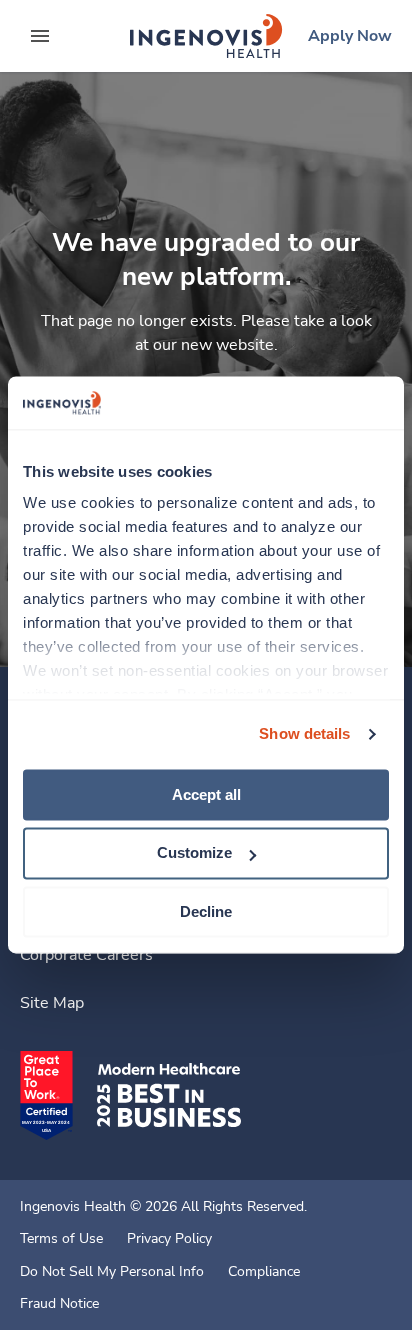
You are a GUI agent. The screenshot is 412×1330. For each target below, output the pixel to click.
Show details (304, 733)
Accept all (206, 794)
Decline (206, 911)
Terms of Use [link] (61, 1239)
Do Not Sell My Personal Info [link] (112, 1272)
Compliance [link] (264, 1272)
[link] (206, 36)
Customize (194, 853)
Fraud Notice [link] (59, 1304)
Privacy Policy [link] (169, 1239)
